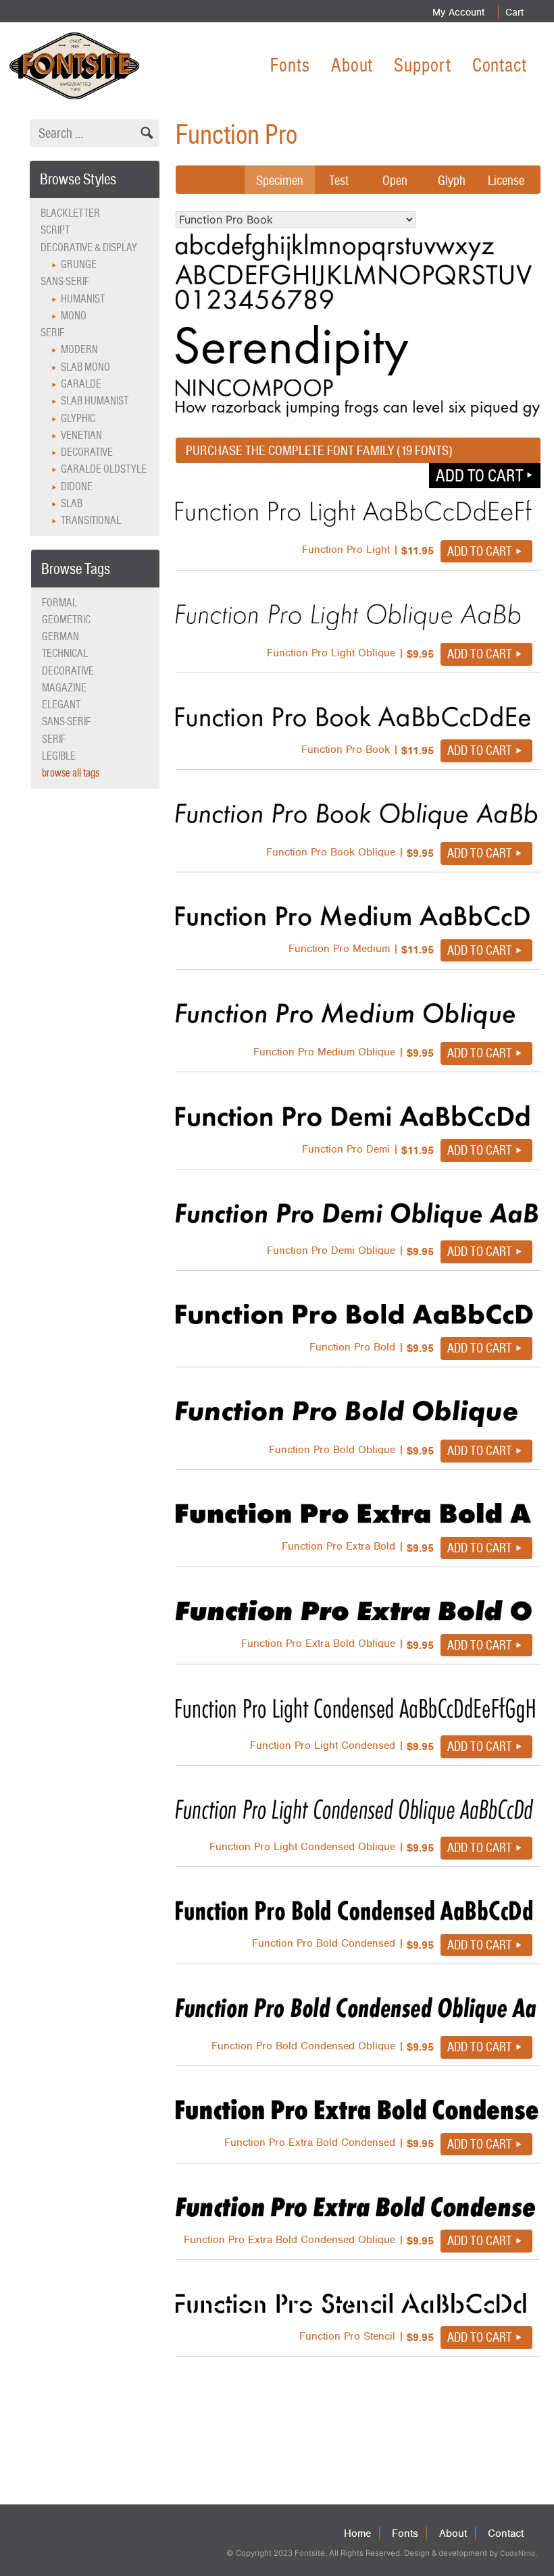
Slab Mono (85, 367)
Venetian (81, 435)
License (506, 180)
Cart (514, 12)
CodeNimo (518, 2553)
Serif (52, 333)
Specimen (280, 180)
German (60, 636)
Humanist (83, 299)
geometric (66, 620)
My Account (458, 12)
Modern (79, 349)
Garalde (81, 384)
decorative (68, 671)
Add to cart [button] (479, 475)
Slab (72, 503)
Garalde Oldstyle (104, 469)
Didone (77, 487)
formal (59, 603)
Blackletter (70, 213)
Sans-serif (65, 281)
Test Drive (339, 190)
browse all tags (71, 773)
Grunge (79, 264)
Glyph (452, 180)
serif (54, 739)
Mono (74, 316)
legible (59, 756)
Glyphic (78, 418)
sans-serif (66, 721)
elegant (61, 705)
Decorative (87, 452)
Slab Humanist (95, 401)
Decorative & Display (89, 247)
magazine (64, 688)
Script (55, 230)
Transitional (91, 520)
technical (65, 653)
